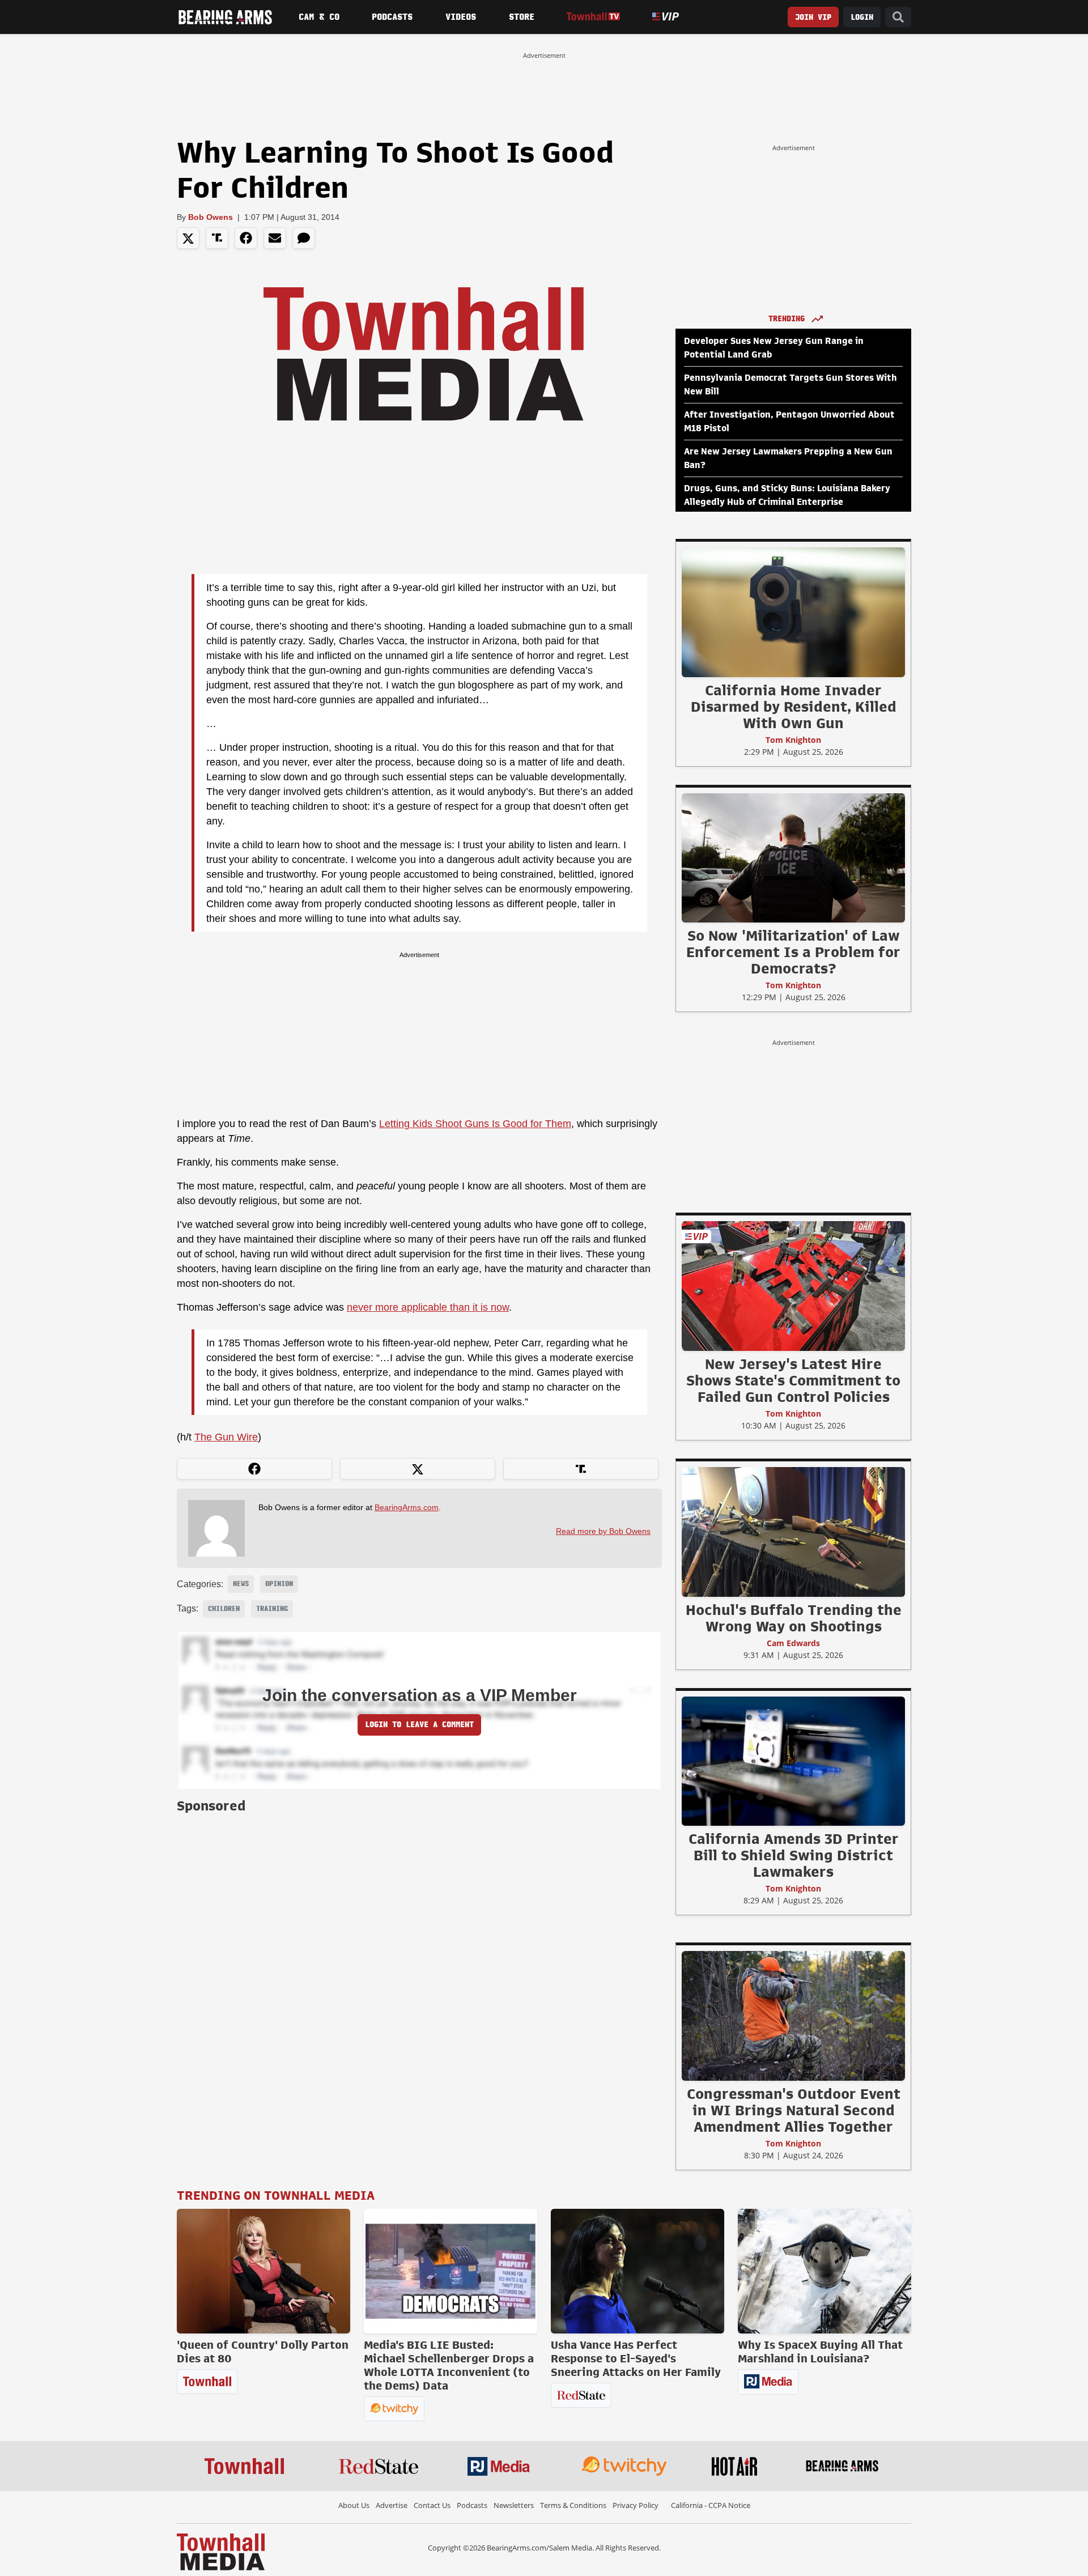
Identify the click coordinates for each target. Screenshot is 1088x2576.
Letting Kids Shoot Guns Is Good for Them (475, 1124)
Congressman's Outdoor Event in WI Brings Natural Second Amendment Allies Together (794, 2110)
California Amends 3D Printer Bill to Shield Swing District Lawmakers (794, 1855)
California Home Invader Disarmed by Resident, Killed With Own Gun (794, 707)
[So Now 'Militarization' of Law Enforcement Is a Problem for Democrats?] (793, 857)
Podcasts (392, 17)
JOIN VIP (813, 17)
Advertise (392, 2505)
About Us (354, 2505)
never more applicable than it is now (428, 1307)
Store (522, 17)
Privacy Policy (636, 2505)
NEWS (241, 1584)
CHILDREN (224, 1609)
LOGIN (862, 17)
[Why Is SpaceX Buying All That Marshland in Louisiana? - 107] (824, 2271)
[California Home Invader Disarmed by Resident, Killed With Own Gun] (793, 612)
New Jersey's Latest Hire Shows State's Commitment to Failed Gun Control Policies (793, 1380)
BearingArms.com (407, 1507)
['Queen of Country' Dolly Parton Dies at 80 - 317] (263, 2271)
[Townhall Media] (221, 2551)
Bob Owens (211, 217)
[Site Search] (898, 17)
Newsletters (514, 2505)
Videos (461, 17)
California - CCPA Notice (711, 2505)
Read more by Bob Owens (603, 1531)
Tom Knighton (793, 740)
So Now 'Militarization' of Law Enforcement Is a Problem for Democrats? (793, 952)
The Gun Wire (226, 1437)
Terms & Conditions (573, 2505)
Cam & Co (319, 17)
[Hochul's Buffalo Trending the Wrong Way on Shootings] (793, 1532)
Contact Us (432, 2505)
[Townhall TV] (593, 17)
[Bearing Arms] (225, 17)
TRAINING (272, 1609)
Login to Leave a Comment (419, 1725)
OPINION (279, 1584)
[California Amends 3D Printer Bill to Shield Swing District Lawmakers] (793, 1761)
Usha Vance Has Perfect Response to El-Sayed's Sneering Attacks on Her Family (636, 2358)
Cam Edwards (793, 1643)
